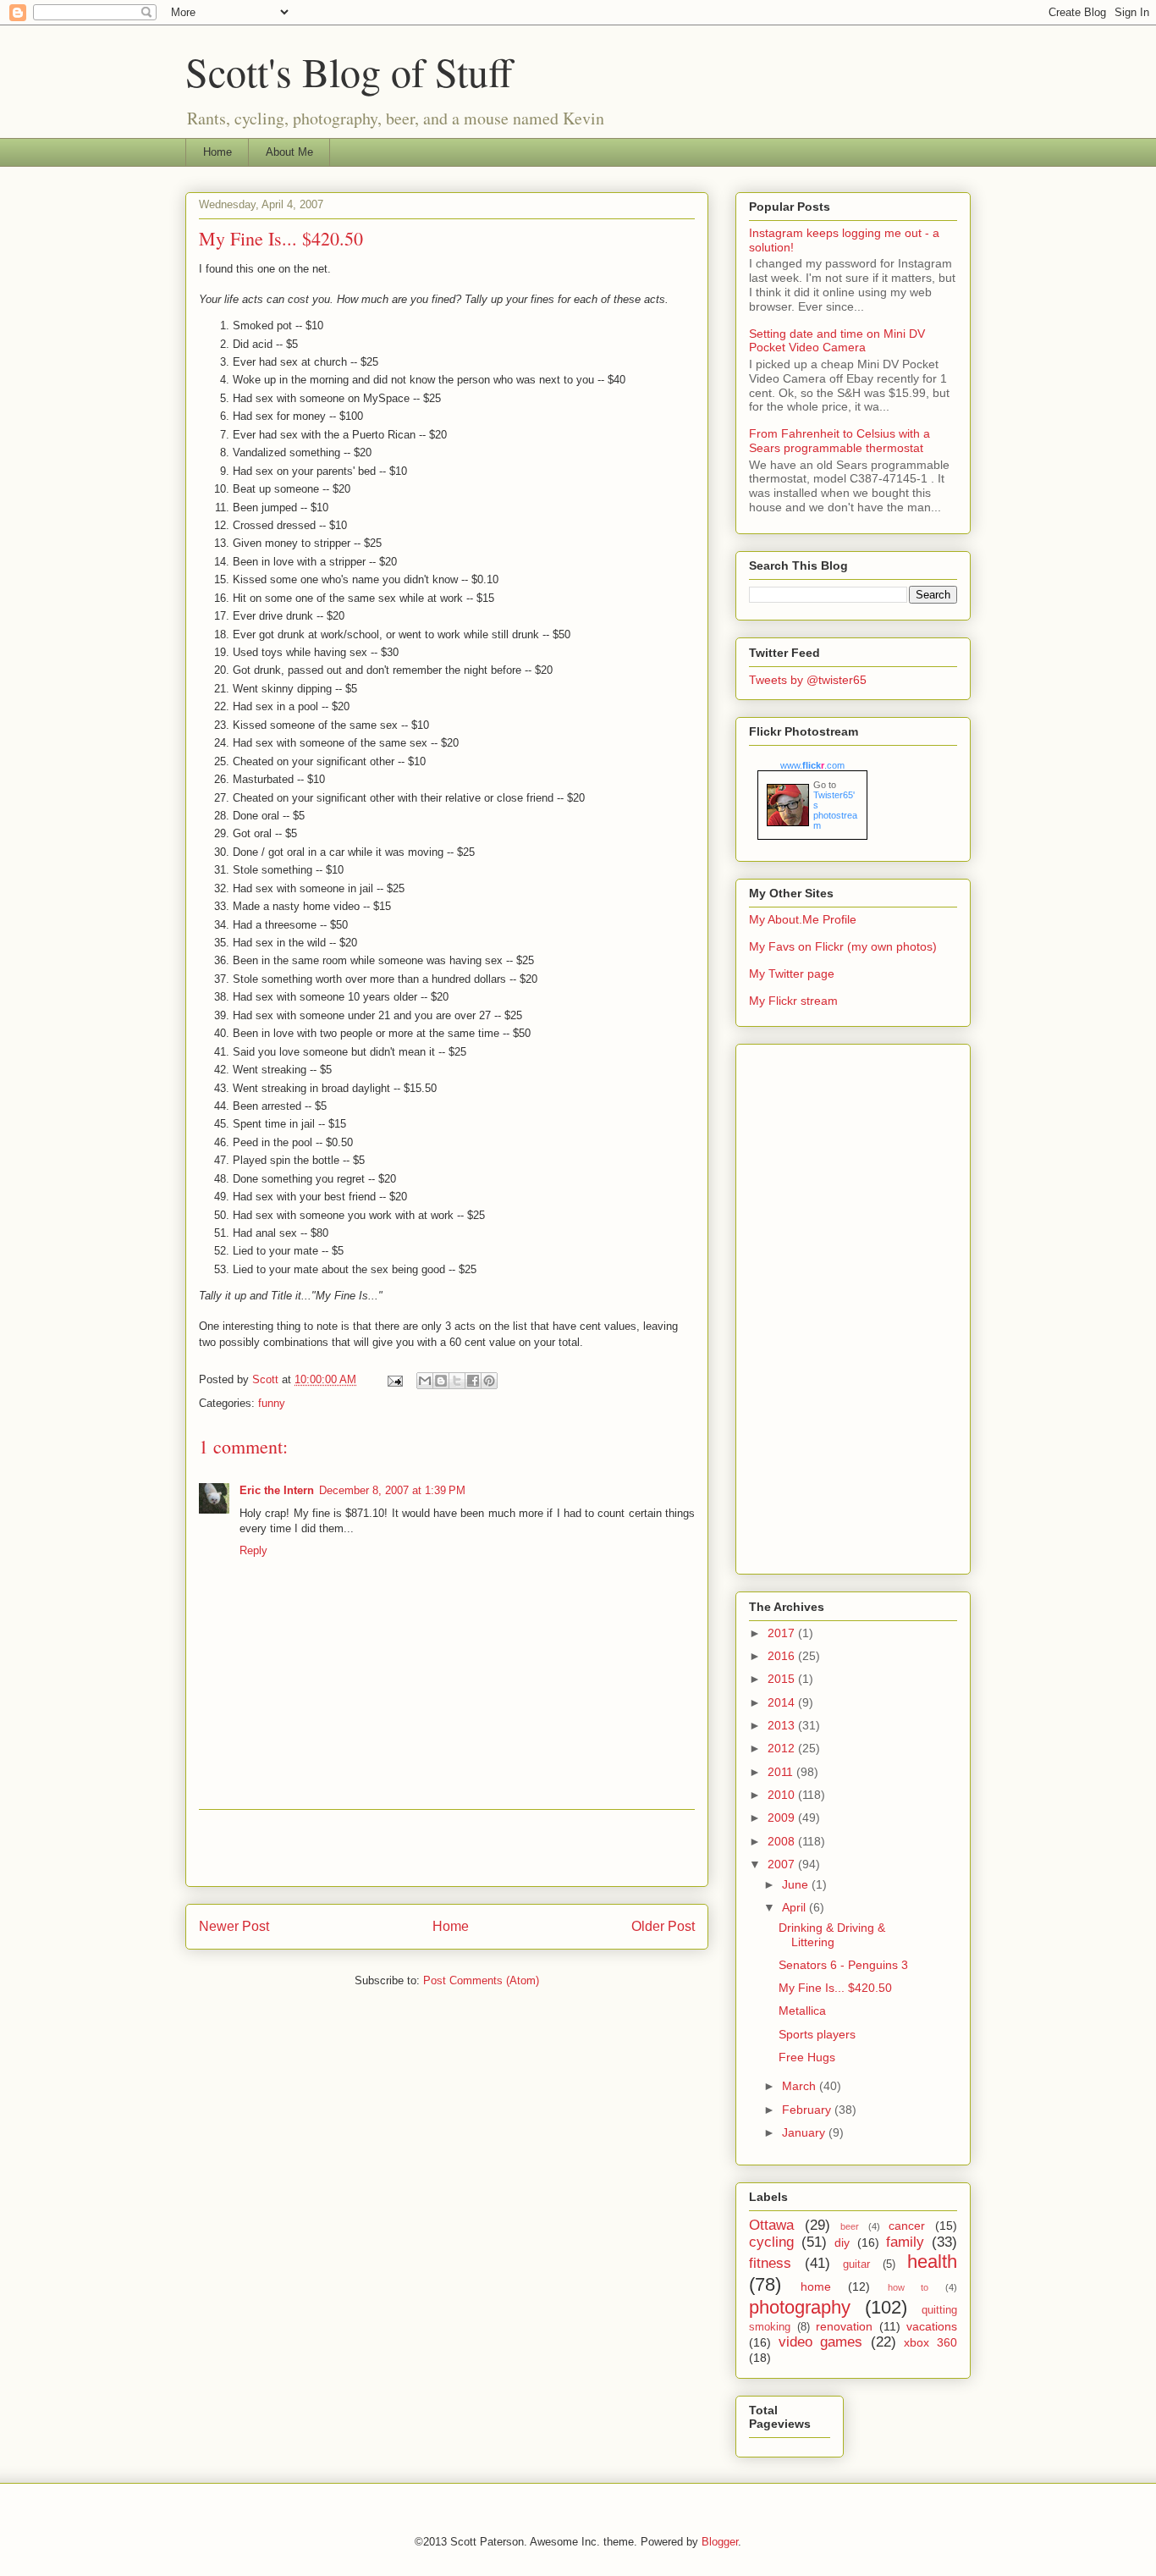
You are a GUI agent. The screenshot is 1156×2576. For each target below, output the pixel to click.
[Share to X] (457, 1381)
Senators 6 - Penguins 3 (843, 1965)
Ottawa (771, 2225)
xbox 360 (930, 2342)
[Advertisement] (447, 1848)
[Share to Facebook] (473, 1381)
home (816, 2286)
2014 (783, 1702)
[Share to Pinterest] (489, 1381)
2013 (783, 1725)
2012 (783, 1748)
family (905, 2242)
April (795, 1907)
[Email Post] (394, 1379)
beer (850, 2226)
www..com (812, 765)
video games (821, 2342)
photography (800, 2307)
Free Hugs (807, 2057)
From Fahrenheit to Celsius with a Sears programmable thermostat (839, 441)
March (801, 2086)
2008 (783, 1841)
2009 (783, 1818)
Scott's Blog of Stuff (349, 71)
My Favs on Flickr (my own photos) (843, 946)
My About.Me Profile (803, 919)
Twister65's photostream (835, 810)
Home (217, 152)
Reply (253, 1550)
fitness (770, 2263)
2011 (782, 1772)
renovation (844, 2326)
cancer (907, 2226)
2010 (783, 1795)
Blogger (720, 2542)
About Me (289, 152)
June (797, 1884)
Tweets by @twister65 (808, 680)
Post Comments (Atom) (481, 1980)
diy (842, 2242)
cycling (771, 2242)
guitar (856, 2264)
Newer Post (234, 1926)
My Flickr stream (793, 1001)
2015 (783, 1679)
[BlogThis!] (441, 1381)
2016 (783, 1656)
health (932, 2262)
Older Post (663, 1926)
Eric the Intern (277, 1490)
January (805, 2132)
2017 (783, 1633)
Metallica (802, 2011)
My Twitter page (792, 974)
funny (272, 1403)
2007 (783, 1864)
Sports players (817, 2034)
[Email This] (425, 1381)
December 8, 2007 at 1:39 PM (392, 1490)
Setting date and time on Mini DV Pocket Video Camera (837, 341)
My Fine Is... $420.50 (835, 1988)
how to (908, 2287)
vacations (932, 2326)
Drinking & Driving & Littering (832, 1935)
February (808, 2110)
